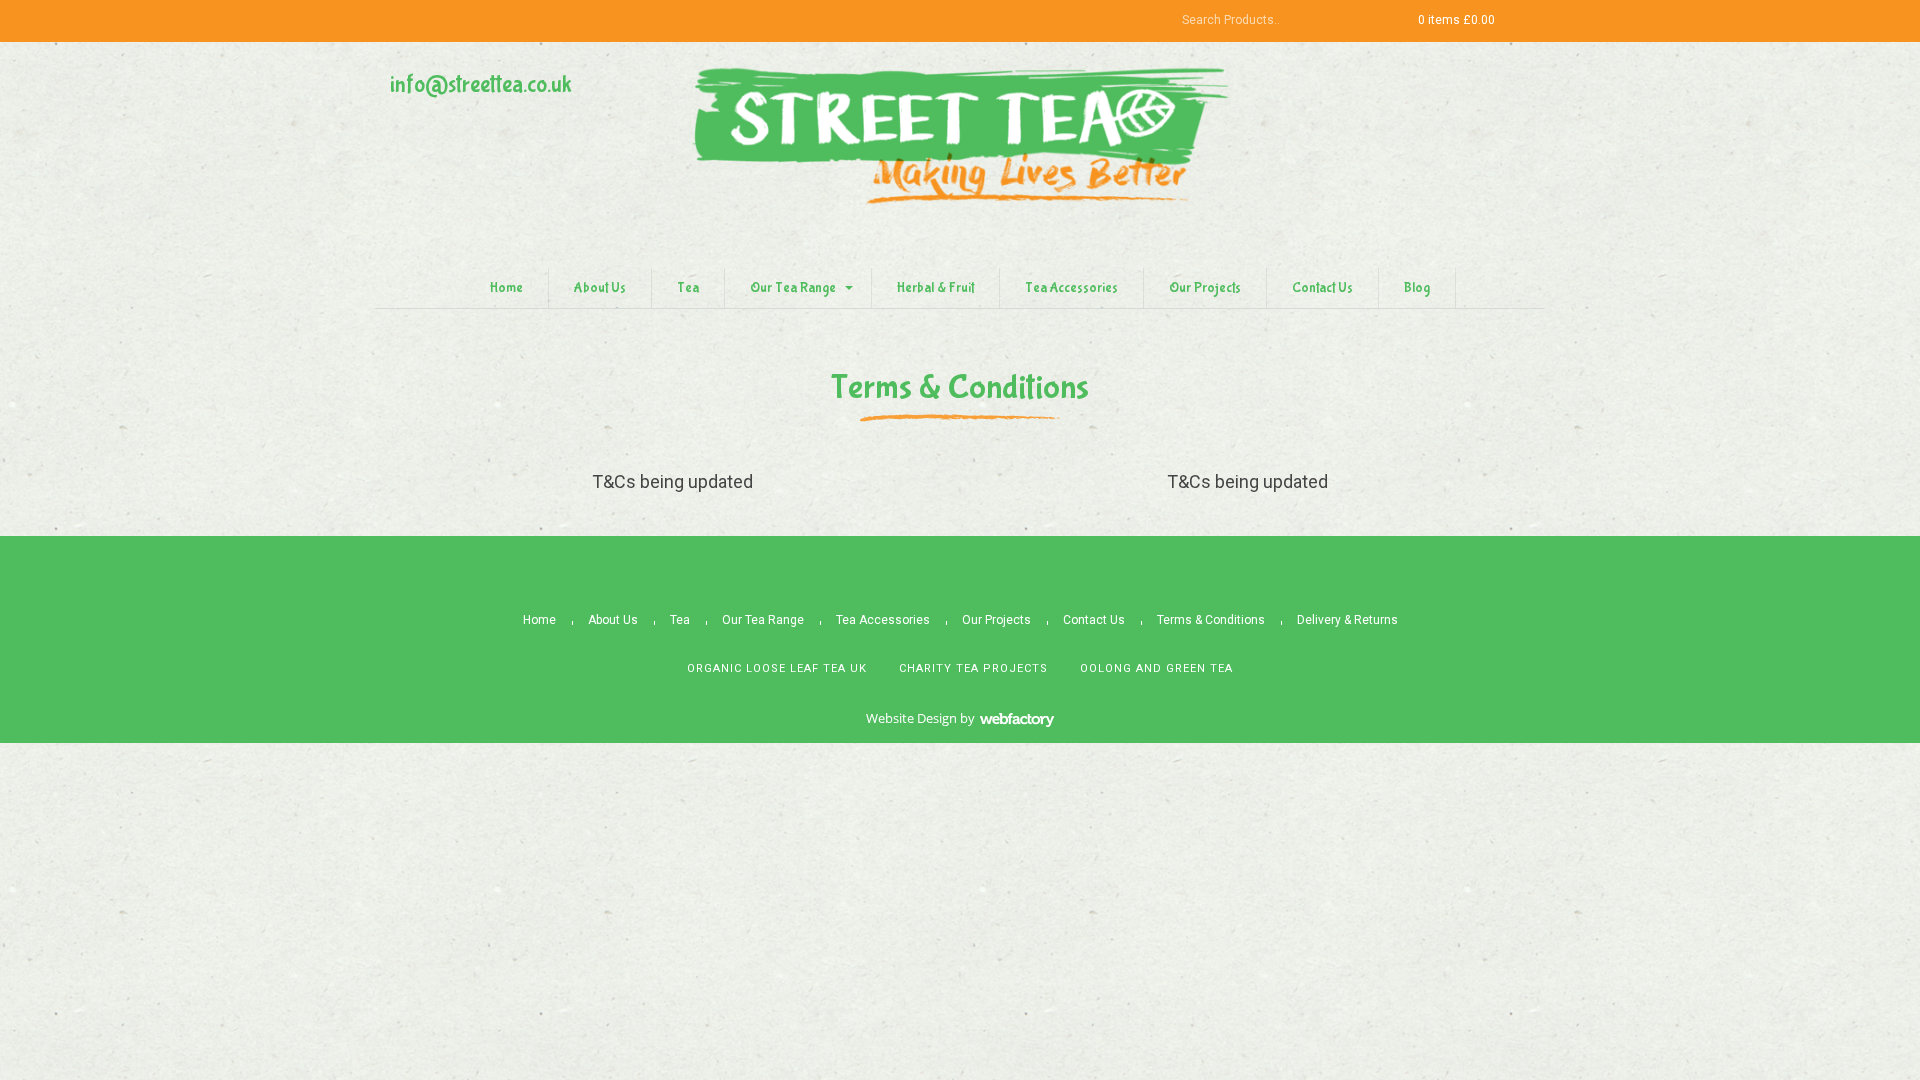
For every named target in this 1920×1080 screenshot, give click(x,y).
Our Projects (1205, 288)
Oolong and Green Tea (1156, 668)
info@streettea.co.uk (481, 84)
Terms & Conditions (1211, 620)
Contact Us (1322, 288)
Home (506, 288)
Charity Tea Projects (973, 668)
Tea (688, 288)
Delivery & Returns (1347, 620)
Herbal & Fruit (935, 288)
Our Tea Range (793, 288)
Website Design (911, 718)
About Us (600, 288)
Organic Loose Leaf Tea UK (777, 668)
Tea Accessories (1071, 288)
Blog (1417, 288)
